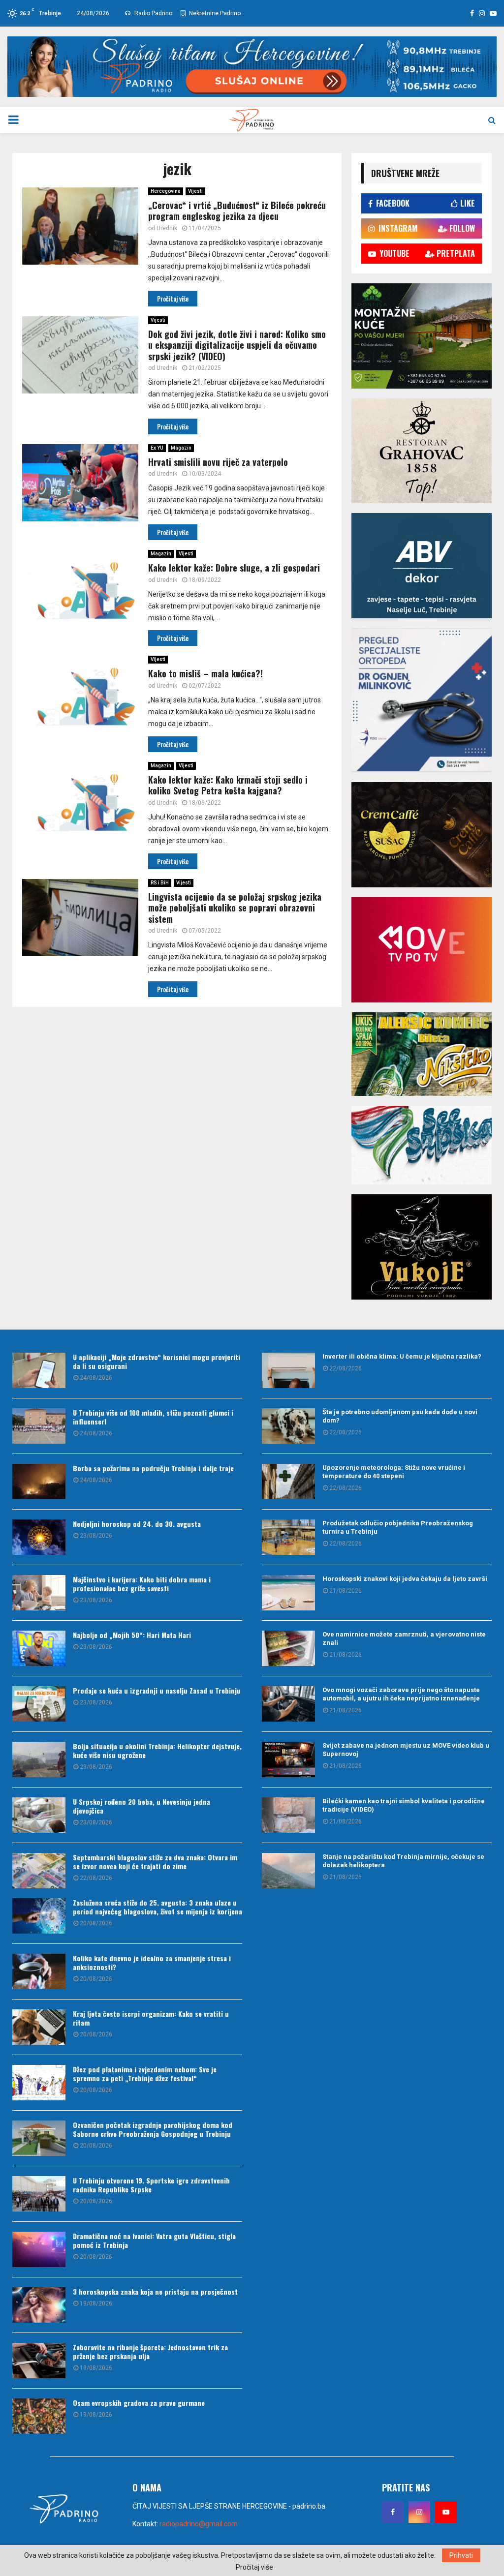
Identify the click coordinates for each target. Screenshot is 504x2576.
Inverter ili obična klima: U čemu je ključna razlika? (402, 1356)
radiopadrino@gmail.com (199, 2524)
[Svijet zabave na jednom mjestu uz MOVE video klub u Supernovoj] (288, 1759)
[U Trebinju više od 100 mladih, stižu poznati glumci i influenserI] (39, 1426)
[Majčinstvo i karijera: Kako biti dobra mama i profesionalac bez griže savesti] (39, 1593)
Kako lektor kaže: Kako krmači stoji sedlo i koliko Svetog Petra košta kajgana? (228, 785)
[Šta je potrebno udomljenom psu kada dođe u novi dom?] (288, 1426)
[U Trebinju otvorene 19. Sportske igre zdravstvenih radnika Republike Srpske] (39, 2194)
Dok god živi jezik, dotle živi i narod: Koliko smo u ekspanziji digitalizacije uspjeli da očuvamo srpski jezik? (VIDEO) (237, 345)
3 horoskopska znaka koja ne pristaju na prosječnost (155, 2291)
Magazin (181, 448)
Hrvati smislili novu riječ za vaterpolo (218, 462)
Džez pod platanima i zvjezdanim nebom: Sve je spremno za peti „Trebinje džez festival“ (145, 2074)
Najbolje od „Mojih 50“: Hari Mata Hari (132, 1635)
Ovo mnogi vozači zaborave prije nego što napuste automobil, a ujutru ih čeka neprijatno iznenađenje (401, 1694)
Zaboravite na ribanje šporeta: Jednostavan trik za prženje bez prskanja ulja (150, 2351)
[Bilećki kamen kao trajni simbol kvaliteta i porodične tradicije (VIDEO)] (288, 1815)
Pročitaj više (254, 2567)
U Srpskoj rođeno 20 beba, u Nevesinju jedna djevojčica (142, 1806)
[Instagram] (419, 2512)
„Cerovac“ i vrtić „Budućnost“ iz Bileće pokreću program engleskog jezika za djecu (237, 211)
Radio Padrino (153, 13)
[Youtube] (446, 2512)
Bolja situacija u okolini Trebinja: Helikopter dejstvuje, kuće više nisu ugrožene (157, 1750)
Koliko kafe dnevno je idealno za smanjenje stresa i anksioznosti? (152, 1962)
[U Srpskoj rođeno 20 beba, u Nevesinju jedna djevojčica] (39, 1815)
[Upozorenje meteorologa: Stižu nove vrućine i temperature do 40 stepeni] (288, 1482)
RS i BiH (160, 883)
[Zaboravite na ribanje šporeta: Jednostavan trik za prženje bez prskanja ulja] (39, 2361)
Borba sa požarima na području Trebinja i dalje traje (153, 1468)
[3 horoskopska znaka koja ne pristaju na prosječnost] (39, 2305)
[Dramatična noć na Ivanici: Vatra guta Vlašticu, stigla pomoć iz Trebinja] (39, 2249)
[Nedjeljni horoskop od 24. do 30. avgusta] (39, 1537)
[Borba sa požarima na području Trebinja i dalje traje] (39, 1482)
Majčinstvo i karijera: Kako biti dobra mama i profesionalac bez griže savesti (142, 1584)
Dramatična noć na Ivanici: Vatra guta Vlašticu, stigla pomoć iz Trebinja (154, 2240)
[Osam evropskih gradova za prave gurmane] (39, 2416)
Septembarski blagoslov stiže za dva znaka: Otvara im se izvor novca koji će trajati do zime (155, 1862)
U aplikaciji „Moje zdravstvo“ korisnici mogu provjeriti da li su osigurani (157, 1361)
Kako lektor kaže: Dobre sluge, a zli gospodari (234, 568)
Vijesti (195, 191)
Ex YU (157, 448)
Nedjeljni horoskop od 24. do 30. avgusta (137, 1524)
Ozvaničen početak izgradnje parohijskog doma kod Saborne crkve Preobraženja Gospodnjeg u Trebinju (153, 2129)
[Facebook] (393, 2512)
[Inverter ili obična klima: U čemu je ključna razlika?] (288, 1370)
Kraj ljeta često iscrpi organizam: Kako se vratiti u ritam (151, 2018)
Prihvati (461, 2555)
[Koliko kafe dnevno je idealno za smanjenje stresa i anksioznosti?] (39, 1971)
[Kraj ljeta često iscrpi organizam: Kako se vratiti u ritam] (39, 2027)
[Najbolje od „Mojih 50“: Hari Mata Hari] (39, 1648)
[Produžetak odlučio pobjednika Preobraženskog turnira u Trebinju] (288, 1537)
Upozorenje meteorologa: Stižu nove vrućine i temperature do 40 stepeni (394, 1472)
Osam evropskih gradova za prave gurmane (139, 2403)
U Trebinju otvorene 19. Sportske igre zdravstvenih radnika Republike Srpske (151, 2185)
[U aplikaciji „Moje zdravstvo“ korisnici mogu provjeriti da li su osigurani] (39, 1370)
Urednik (167, 228)
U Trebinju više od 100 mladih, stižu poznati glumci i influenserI (153, 1417)
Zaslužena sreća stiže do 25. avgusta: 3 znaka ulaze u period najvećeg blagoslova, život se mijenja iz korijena (157, 1907)
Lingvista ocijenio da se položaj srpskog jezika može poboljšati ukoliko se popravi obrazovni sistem (235, 908)
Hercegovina (166, 191)
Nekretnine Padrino (214, 13)
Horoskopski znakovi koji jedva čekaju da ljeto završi (405, 1579)
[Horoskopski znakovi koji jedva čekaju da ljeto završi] (288, 1593)
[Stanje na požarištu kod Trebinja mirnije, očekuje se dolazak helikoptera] (288, 1871)
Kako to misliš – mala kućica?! (205, 673)
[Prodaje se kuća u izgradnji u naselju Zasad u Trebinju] (39, 1704)
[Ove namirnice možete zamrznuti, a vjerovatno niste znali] (288, 1648)
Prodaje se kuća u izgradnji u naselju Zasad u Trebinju (157, 1690)
